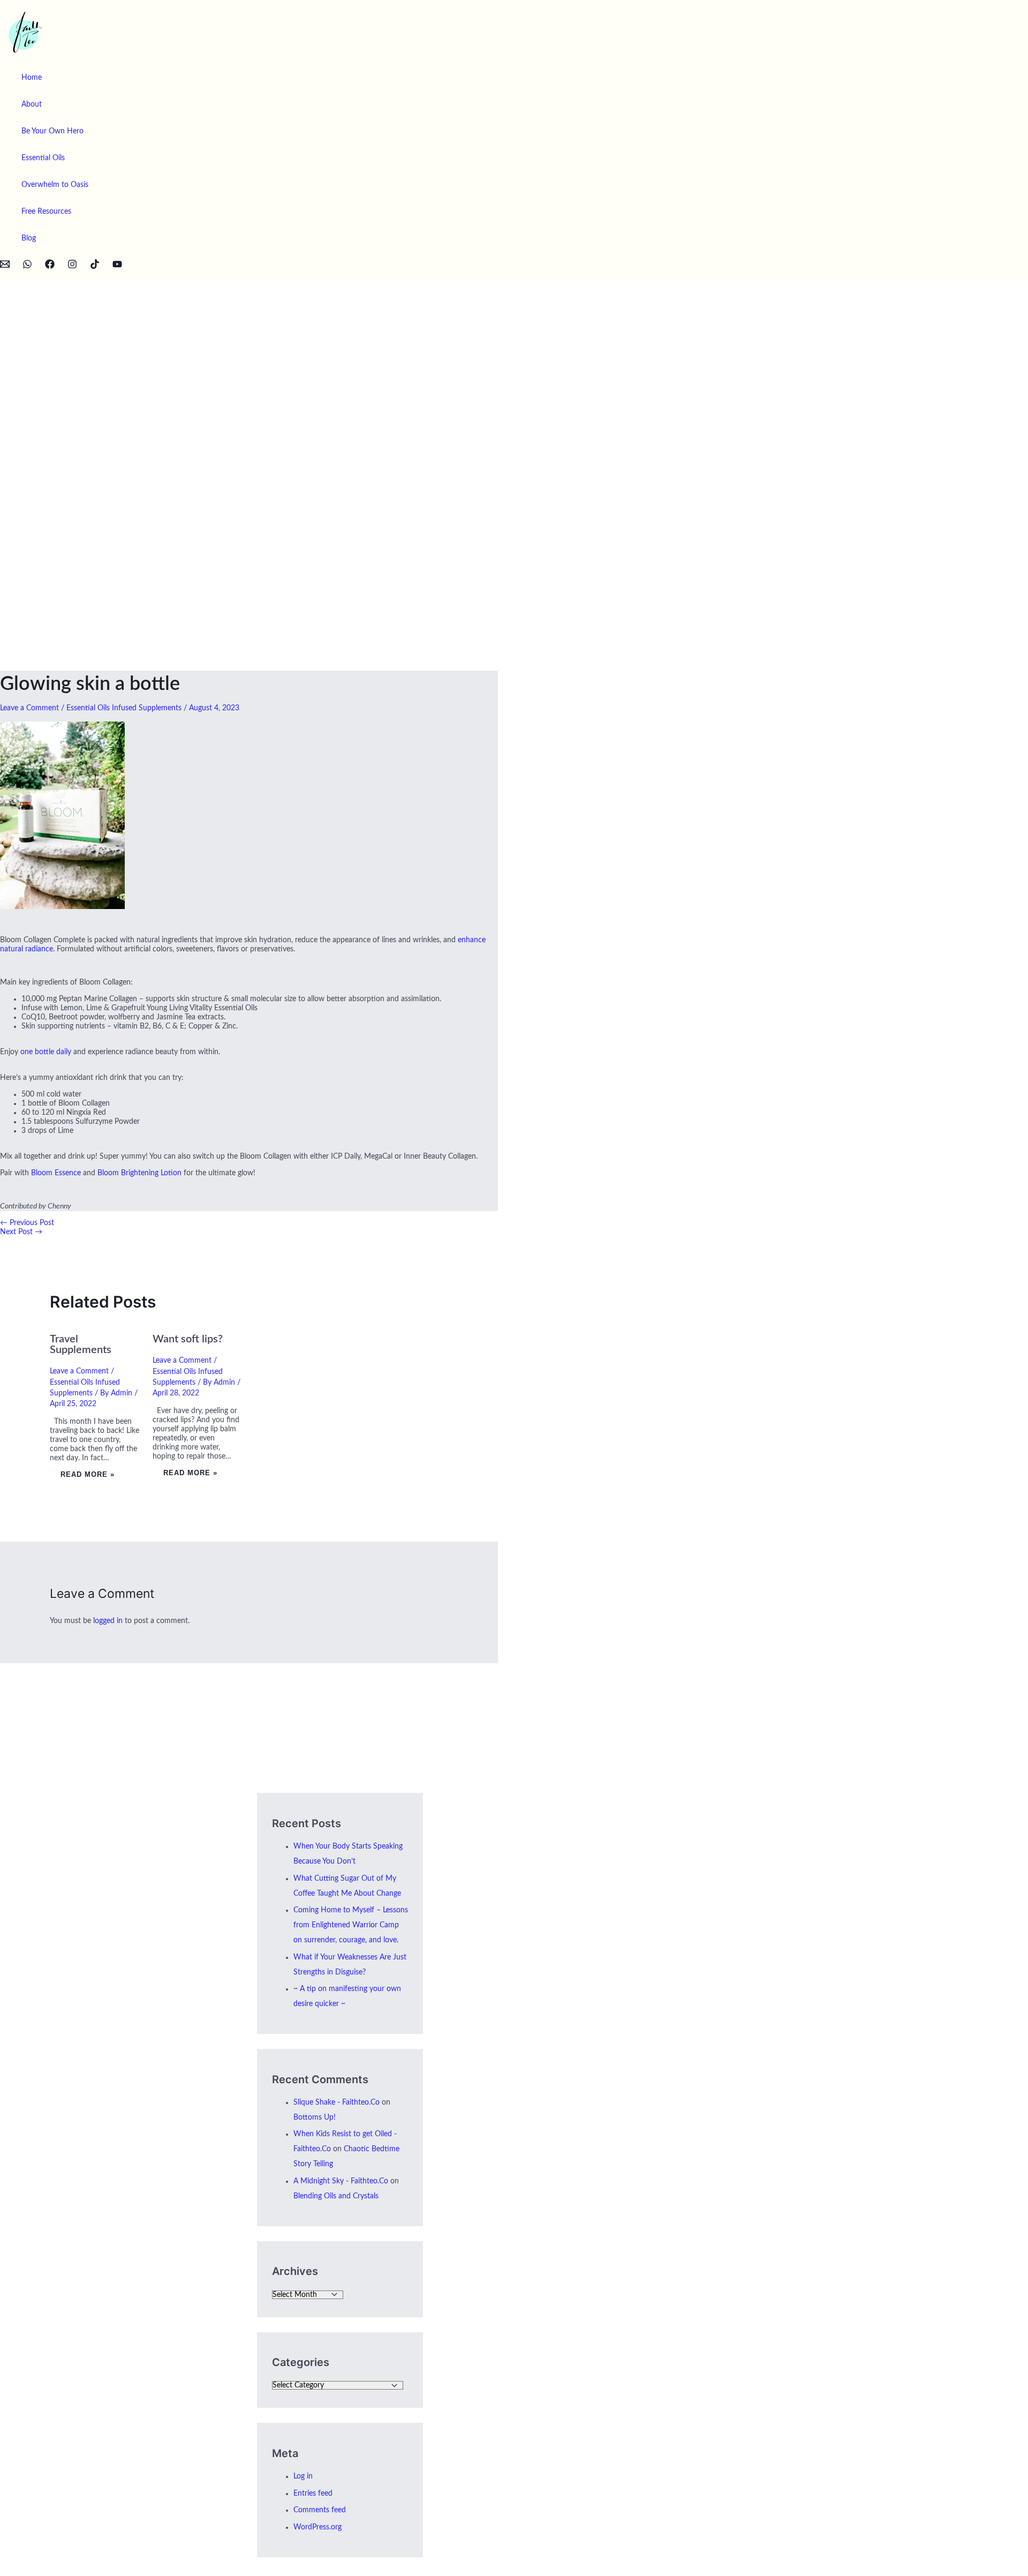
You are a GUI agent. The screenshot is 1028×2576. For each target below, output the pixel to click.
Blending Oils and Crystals (336, 2196)
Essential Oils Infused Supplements (124, 708)
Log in (303, 2476)
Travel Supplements (81, 1345)
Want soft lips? (188, 1339)
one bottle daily (46, 1052)
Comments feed (320, 2510)
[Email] (5, 267)
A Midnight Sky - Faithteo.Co (341, 2181)
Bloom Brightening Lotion (139, 1173)
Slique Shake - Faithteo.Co (337, 2102)
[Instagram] (72, 267)
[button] (4, 276)
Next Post (21, 1232)
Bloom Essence (56, 1173)
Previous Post (27, 1223)
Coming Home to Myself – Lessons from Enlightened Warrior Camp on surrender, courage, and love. (351, 1925)
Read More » (88, 1474)
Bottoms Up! (315, 2117)
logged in (108, 1621)
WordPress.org (318, 2527)
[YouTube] (117, 267)
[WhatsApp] (27, 267)
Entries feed (313, 2494)
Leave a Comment (29, 708)
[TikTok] (95, 267)
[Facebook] (50, 267)
